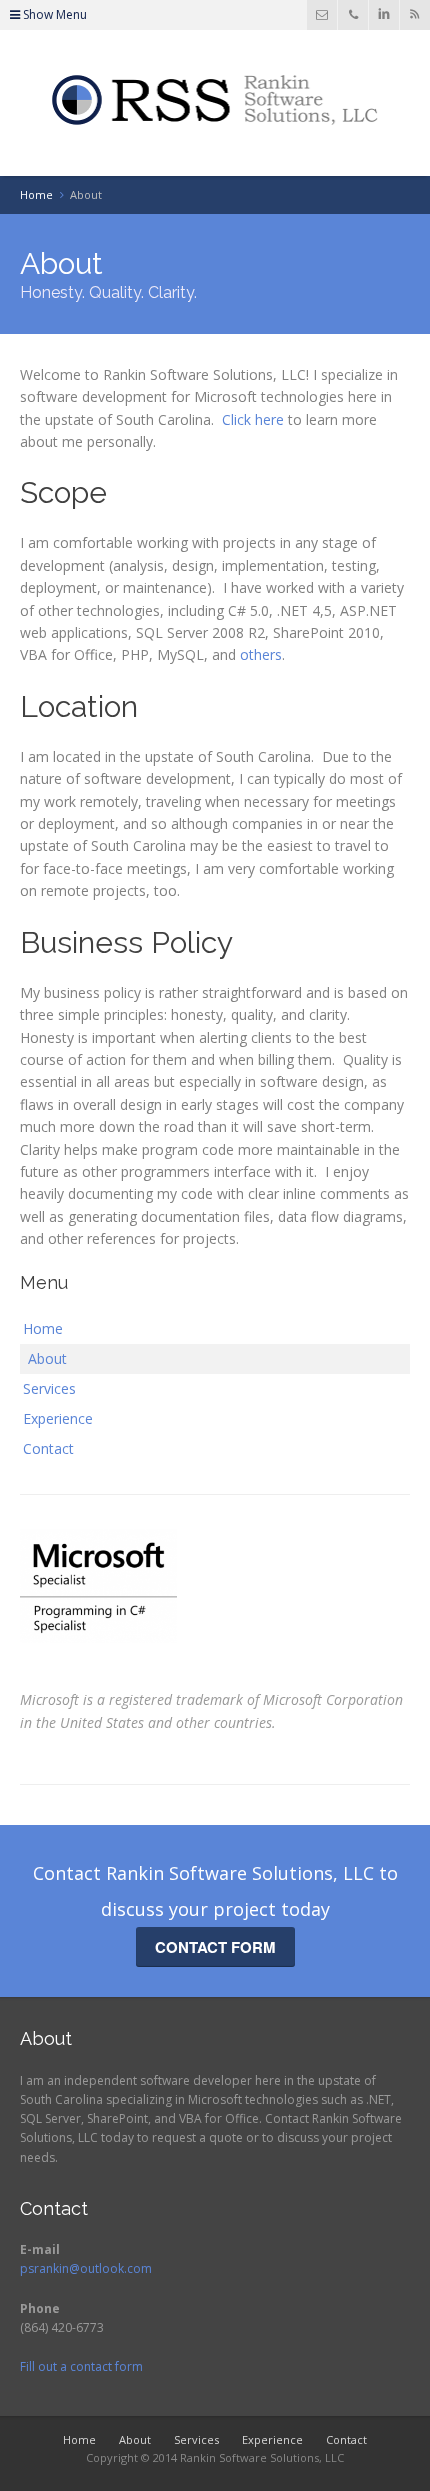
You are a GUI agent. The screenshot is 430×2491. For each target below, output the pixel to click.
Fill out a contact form (81, 2366)
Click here (253, 419)
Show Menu (53, 14)
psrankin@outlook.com (86, 2268)
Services (49, 1388)
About (47, 1358)
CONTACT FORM (215, 1947)
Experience (58, 1418)
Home (43, 1328)
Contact (48, 1448)
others (261, 654)
